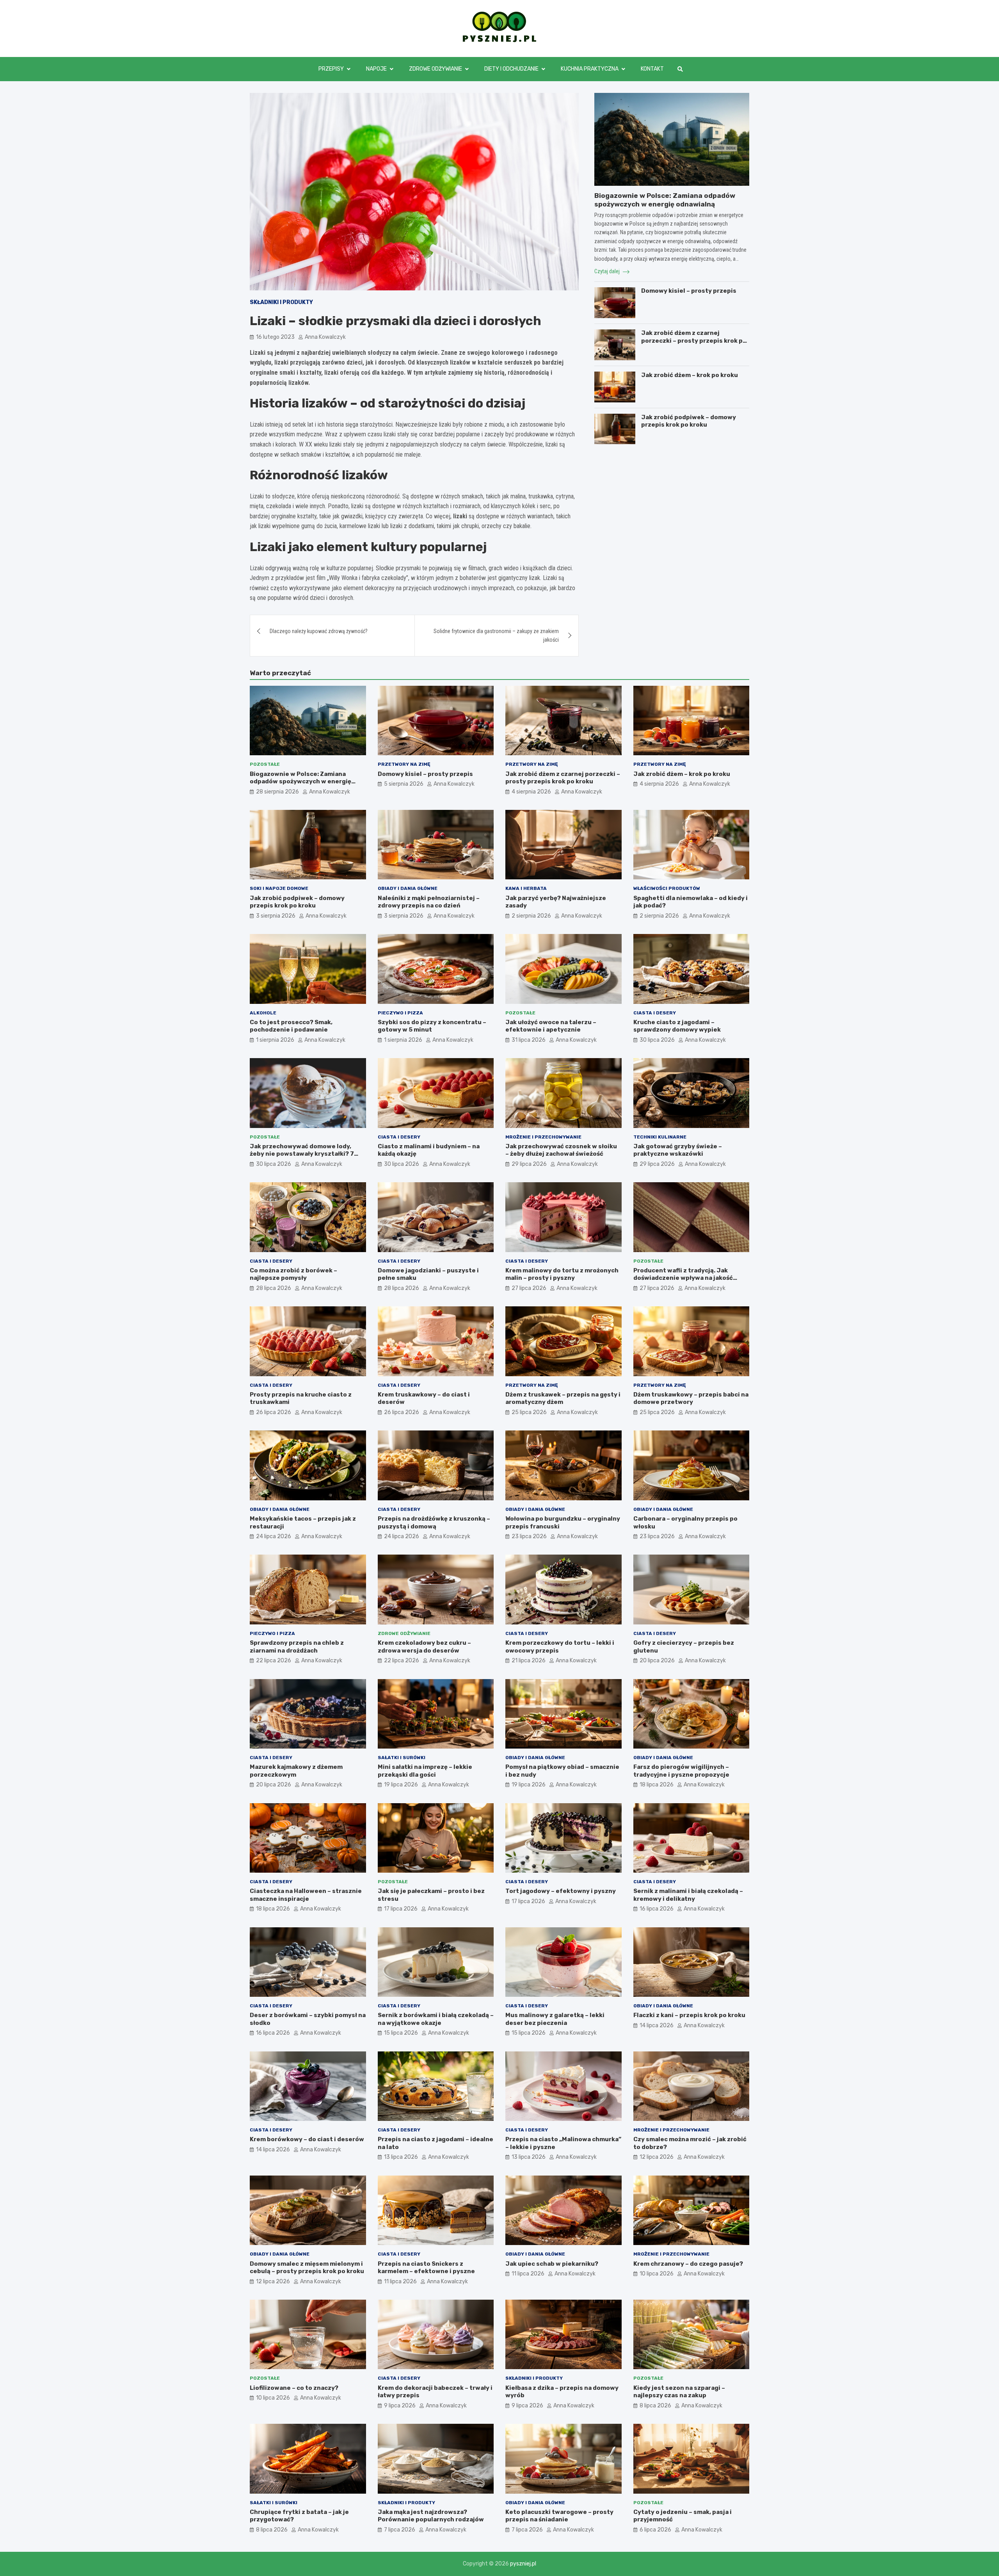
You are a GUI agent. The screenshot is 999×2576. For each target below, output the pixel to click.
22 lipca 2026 (274, 1661)
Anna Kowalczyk (325, 337)
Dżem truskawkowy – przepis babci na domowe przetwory (691, 1398)
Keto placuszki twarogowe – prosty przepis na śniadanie (559, 2516)
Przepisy (331, 69)
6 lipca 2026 (655, 2530)
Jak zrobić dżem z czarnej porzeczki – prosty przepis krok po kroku (694, 341)
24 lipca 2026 (274, 1536)
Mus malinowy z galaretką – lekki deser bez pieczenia (555, 2019)
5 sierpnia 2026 (404, 784)
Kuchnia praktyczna (590, 69)
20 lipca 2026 (657, 1661)
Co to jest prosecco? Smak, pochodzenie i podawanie (291, 1026)
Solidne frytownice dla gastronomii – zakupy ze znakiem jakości (496, 635)
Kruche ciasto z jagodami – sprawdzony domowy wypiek (677, 1026)
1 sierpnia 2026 (275, 1040)
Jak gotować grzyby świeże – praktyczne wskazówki (678, 1150)
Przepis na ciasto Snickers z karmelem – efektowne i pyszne (426, 2268)
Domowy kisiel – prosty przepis (689, 291)
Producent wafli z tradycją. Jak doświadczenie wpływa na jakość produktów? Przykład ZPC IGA (683, 1278)
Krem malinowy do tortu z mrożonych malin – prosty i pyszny (562, 1274)
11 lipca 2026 (400, 2282)
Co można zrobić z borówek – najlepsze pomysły (293, 1274)
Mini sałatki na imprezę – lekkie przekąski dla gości (425, 1771)
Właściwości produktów (667, 888)
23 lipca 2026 (529, 1536)
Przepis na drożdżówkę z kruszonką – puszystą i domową (434, 1523)
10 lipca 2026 (657, 2274)
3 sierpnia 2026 (276, 916)
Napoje (376, 69)
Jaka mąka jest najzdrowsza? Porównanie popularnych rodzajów (431, 2516)
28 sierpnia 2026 (277, 792)
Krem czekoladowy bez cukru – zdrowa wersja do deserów (424, 1647)
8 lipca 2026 (655, 2406)
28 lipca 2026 (274, 1288)
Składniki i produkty (281, 302)
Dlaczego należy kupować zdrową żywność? (319, 631)
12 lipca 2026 (657, 2157)
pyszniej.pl (523, 2564)
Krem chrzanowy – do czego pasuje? (688, 2264)
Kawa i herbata (526, 888)
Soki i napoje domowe (279, 888)
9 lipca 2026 (400, 2406)
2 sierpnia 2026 (531, 916)
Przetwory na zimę (404, 764)
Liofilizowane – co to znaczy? (294, 2388)
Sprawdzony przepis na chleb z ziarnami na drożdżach (297, 1647)
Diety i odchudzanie (511, 69)
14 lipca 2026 (657, 2025)
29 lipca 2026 (529, 1164)
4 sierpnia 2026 (531, 792)
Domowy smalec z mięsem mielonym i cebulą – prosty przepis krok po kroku (307, 2268)
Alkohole (263, 1013)
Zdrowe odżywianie (436, 69)
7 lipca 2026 (400, 2530)
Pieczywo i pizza (400, 1013)
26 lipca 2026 (274, 1412)
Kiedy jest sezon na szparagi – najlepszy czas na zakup (679, 2392)
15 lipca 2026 (401, 2033)
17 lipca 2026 (401, 1909)
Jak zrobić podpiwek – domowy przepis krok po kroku (689, 421)
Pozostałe (265, 764)
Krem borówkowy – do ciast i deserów (307, 2139)
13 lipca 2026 (401, 2157)
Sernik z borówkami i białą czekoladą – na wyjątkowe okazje (436, 2019)
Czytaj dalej (608, 271)
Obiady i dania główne (408, 888)
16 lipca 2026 (657, 1909)
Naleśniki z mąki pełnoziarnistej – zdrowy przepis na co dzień (429, 902)
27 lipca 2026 (529, 1288)
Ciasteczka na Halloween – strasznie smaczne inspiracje (306, 1895)
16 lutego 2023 (275, 337)
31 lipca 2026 (529, 1040)
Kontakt (652, 69)
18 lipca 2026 (657, 1785)
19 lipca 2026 (401, 1785)
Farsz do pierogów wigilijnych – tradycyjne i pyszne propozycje (681, 1771)
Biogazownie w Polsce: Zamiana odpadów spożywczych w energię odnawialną (300, 782)
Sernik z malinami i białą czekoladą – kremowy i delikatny (688, 1895)
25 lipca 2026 (529, 1412)
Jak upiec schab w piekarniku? (552, 2264)
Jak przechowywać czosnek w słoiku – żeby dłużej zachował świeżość (561, 1150)
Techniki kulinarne (660, 1137)
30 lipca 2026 (657, 1040)
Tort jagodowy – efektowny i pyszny (561, 1891)
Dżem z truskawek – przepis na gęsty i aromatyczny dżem (563, 1398)
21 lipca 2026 (529, 1661)
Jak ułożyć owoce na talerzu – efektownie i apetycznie (551, 1026)
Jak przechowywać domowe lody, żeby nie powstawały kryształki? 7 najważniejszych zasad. (302, 1154)
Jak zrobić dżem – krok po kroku (690, 375)
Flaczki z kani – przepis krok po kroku (689, 2015)
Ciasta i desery (655, 1013)
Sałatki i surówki (402, 1758)
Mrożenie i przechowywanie (543, 1137)
